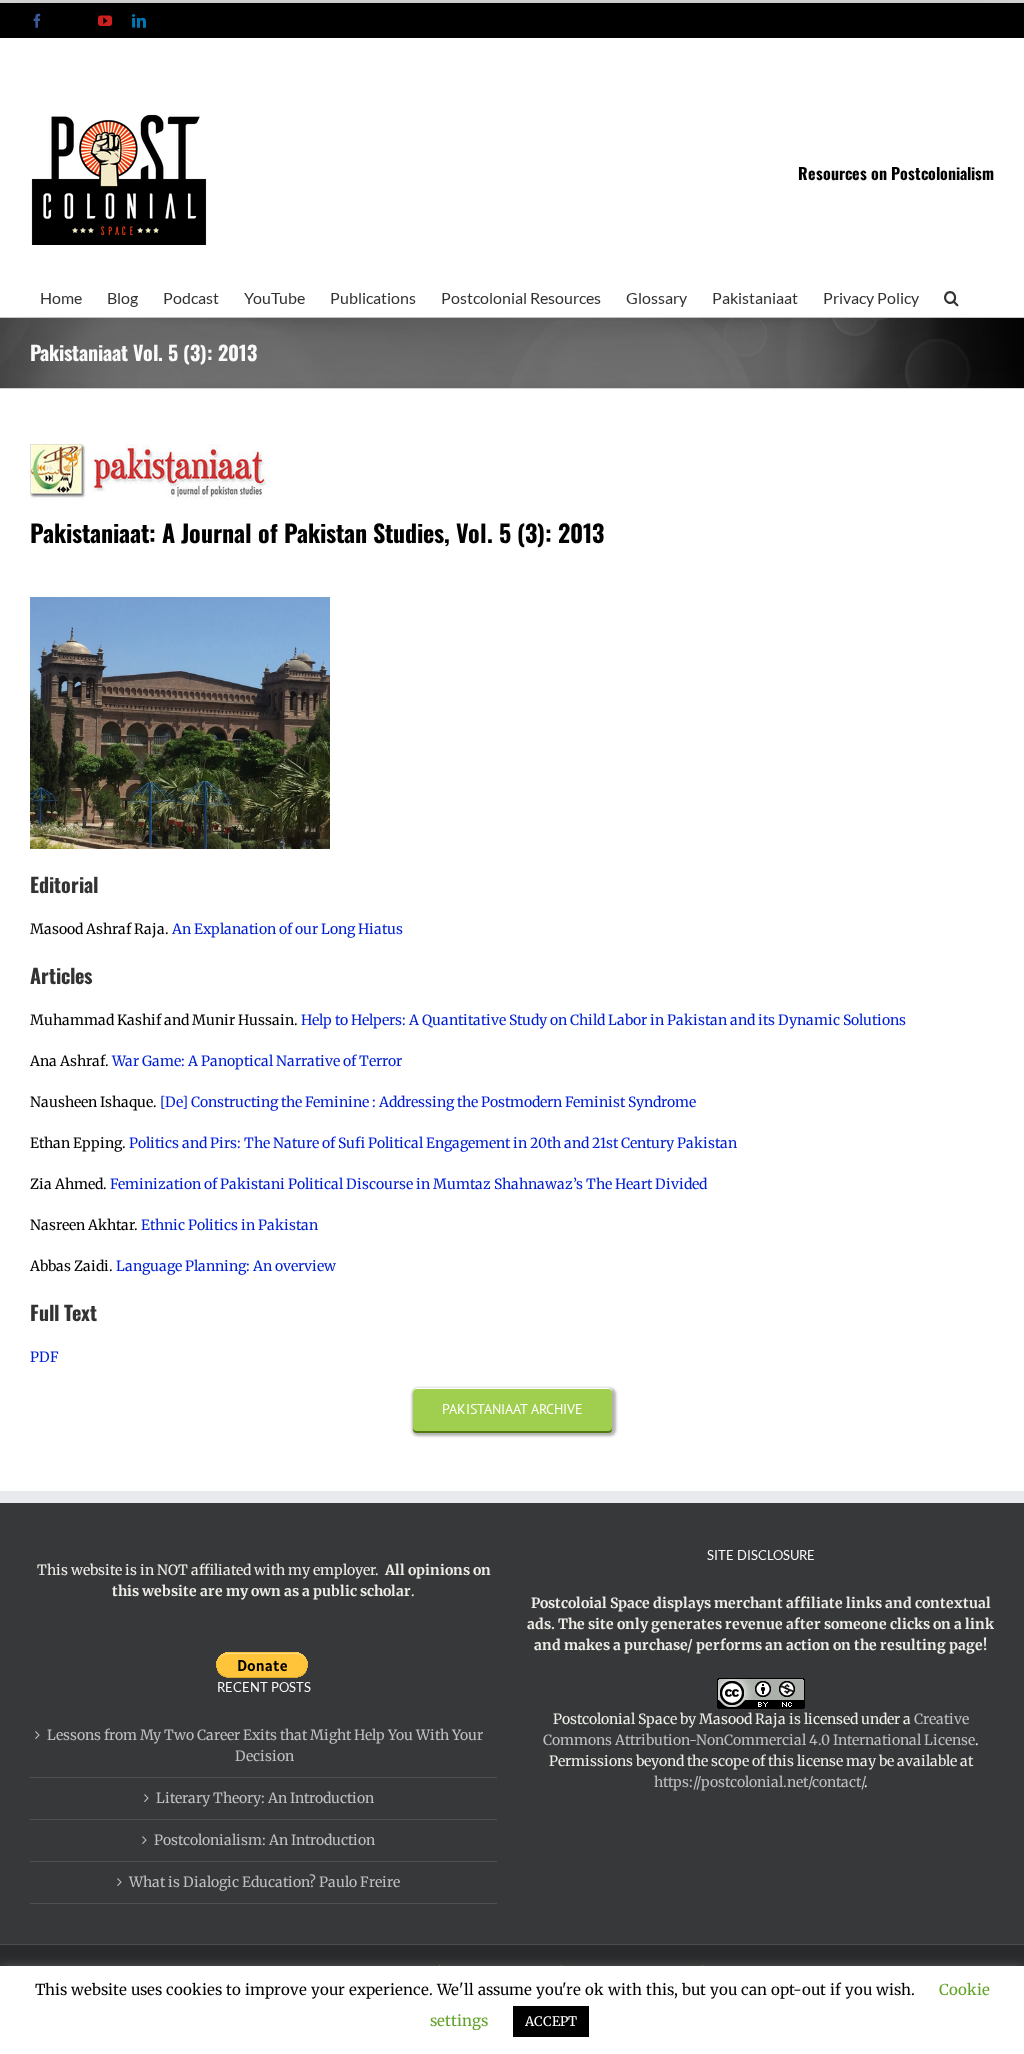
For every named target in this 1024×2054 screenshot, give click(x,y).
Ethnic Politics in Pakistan (229, 1225)
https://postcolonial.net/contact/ (759, 1782)
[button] (951, 296)
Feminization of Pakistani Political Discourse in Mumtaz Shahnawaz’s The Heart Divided (410, 1184)
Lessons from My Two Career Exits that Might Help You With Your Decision (265, 1745)
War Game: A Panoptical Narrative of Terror (257, 1061)
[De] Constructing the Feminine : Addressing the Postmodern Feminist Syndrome (429, 1102)
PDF (44, 1357)
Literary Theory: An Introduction (265, 1798)
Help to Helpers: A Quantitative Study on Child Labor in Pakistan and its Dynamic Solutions (603, 1020)
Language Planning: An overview (226, 1266)
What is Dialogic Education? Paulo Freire (264, 1882)
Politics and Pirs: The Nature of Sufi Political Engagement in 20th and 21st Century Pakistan (434, 1143)
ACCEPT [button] (551, 2021)
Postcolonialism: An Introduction (264, 1840)
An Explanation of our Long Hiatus (287, 929)
